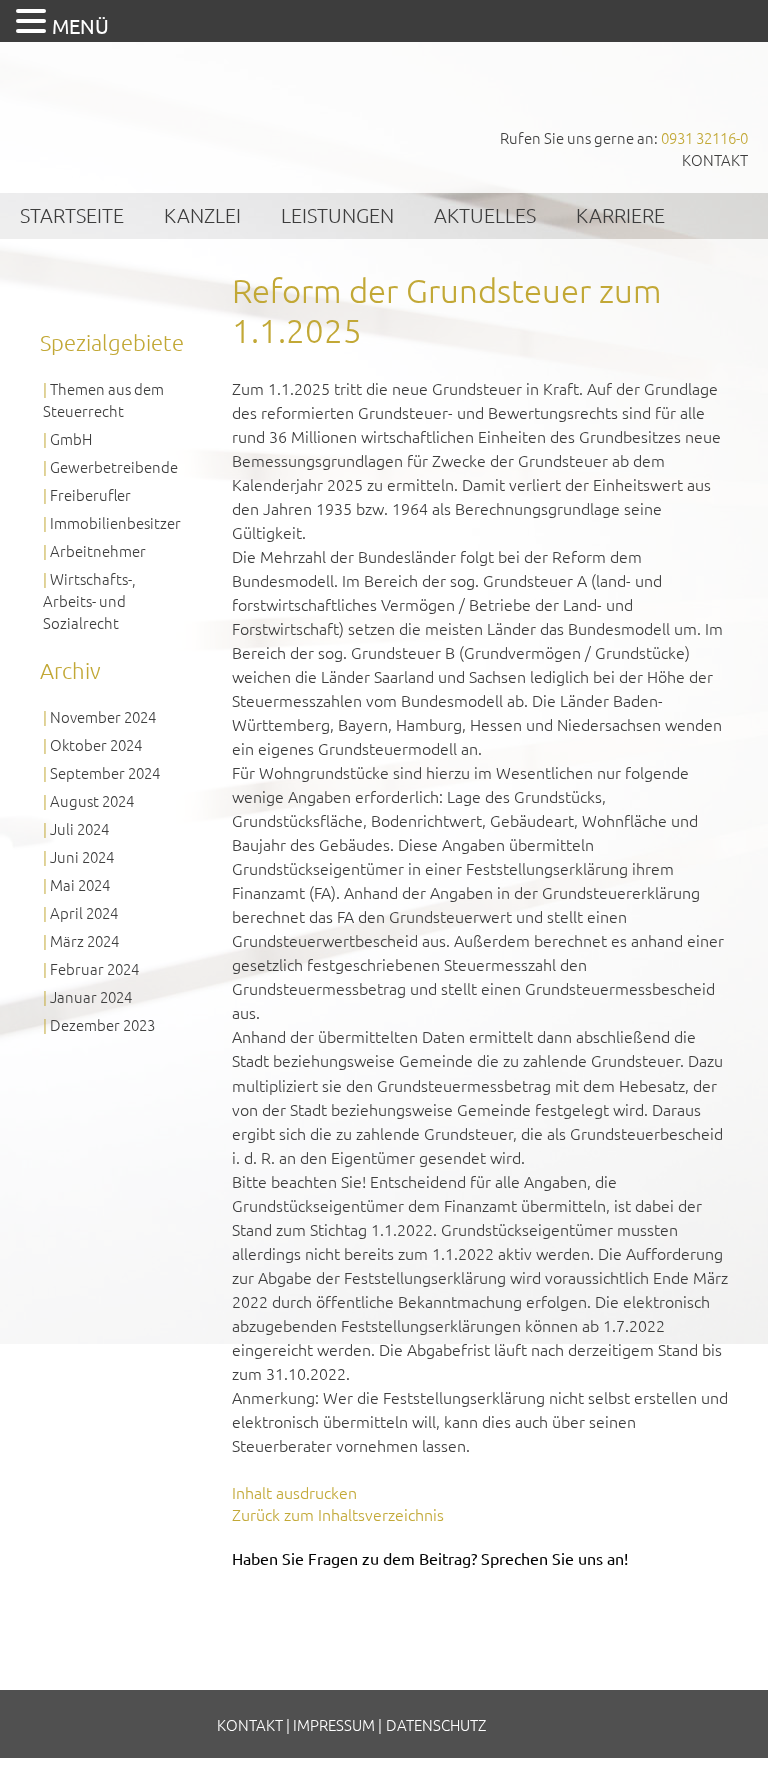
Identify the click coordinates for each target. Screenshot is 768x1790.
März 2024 (84, 940)
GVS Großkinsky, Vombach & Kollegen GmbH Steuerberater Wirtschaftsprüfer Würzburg (150, 108)
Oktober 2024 (96, 744)
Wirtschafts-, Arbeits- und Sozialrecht (89, 600)
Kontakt (715, 159)
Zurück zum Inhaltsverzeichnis (338, 1514)
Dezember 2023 (102, 1024)
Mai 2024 (80, 884)
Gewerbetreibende (114, 466)
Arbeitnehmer (98, 550)
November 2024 (103, 716)
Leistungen (337, 215)
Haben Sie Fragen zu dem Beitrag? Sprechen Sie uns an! (430, 1558)
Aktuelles (485, 215)
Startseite (72, 215)
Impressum (334, 1724)
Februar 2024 (94, 968)
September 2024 (105, 772)
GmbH (71, 438)
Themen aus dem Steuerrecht (103, 399)
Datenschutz (436, 1724)
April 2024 (84, 912)
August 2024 (92, 800)
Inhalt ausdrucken (294, 1492)
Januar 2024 (91, 996)
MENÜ (80, 25)
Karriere (620, 215)
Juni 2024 (82, 856)
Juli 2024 (79, 828)
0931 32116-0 (704, 137)
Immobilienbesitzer (115, 522)
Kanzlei (202, 215)
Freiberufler (90, 494)
